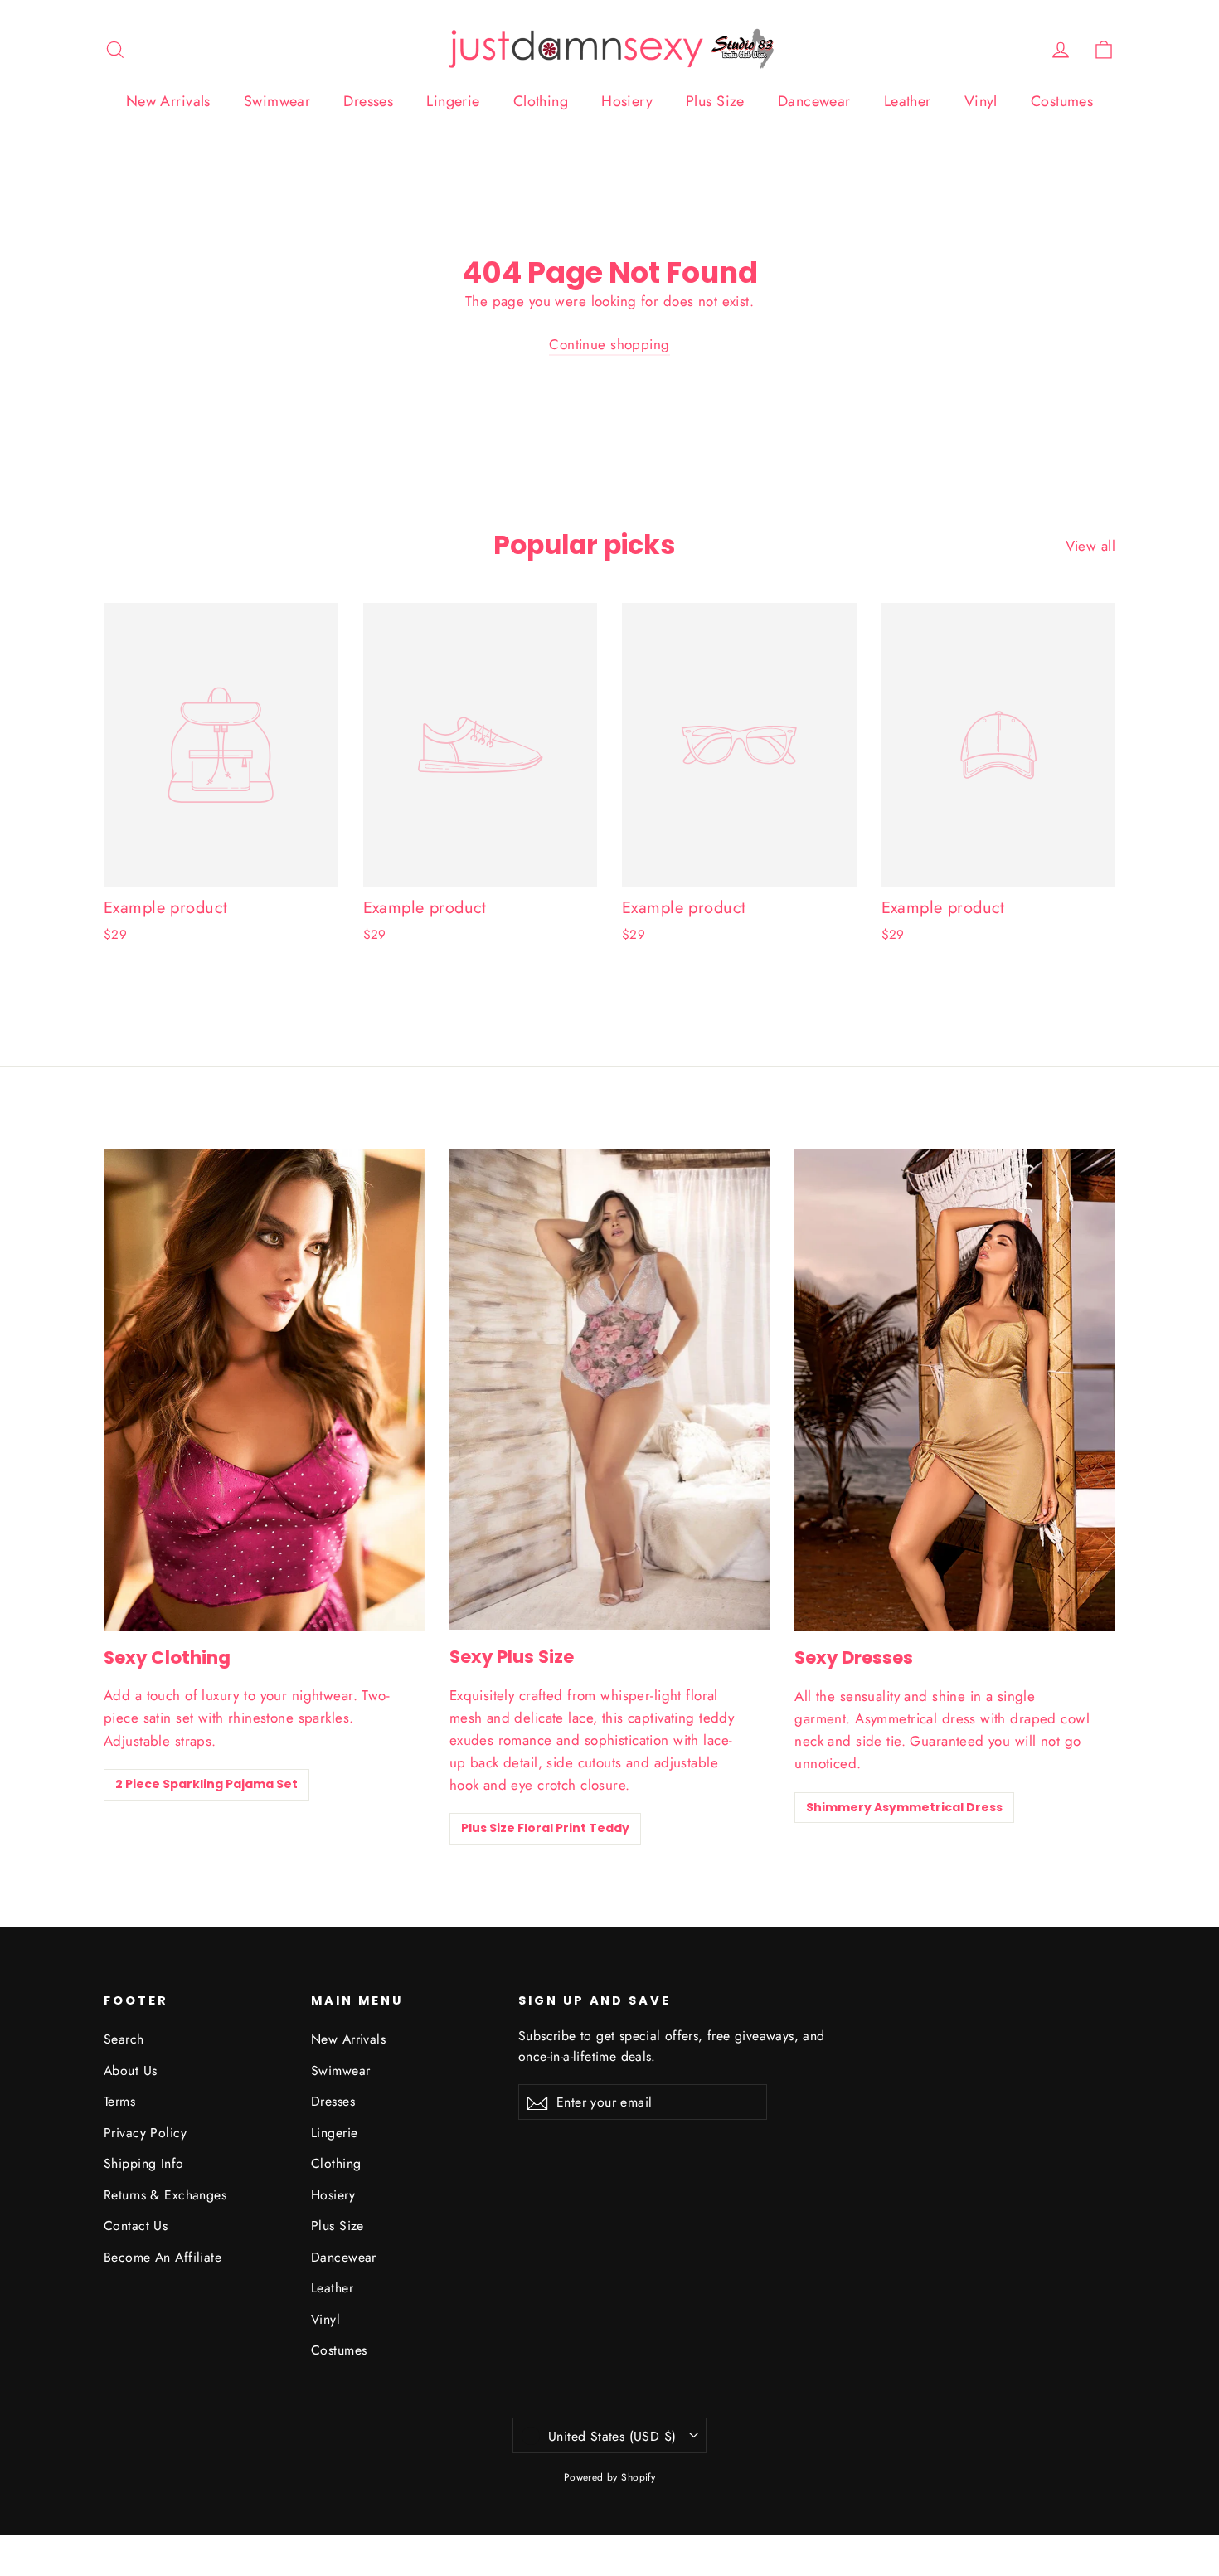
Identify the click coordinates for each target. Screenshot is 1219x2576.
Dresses (368, 101)
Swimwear (277, 101)
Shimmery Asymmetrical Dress (904, 1807)
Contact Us (136, 2226)
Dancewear (814, 101)
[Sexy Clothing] (264, 1390)
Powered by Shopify (610, 2477)
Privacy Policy (145, 2133)
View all (1090, 546)
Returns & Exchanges (165, 2195)
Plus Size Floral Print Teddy (545, 1828)
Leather (908, 101)
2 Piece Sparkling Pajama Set (206, 1784)
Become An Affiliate (163, 2257)
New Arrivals (168, 101)
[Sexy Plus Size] (610, 1390)
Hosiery (627, 101)
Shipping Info (144, 2163)
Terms (119, 2101)
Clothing (541, 101)
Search (124, 2039)
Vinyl (981, 101)
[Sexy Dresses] (955, 1390)
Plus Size (715, 101)
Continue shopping (609, 344)
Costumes (1062, 101)
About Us (130, 2071)
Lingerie (453, 101)
